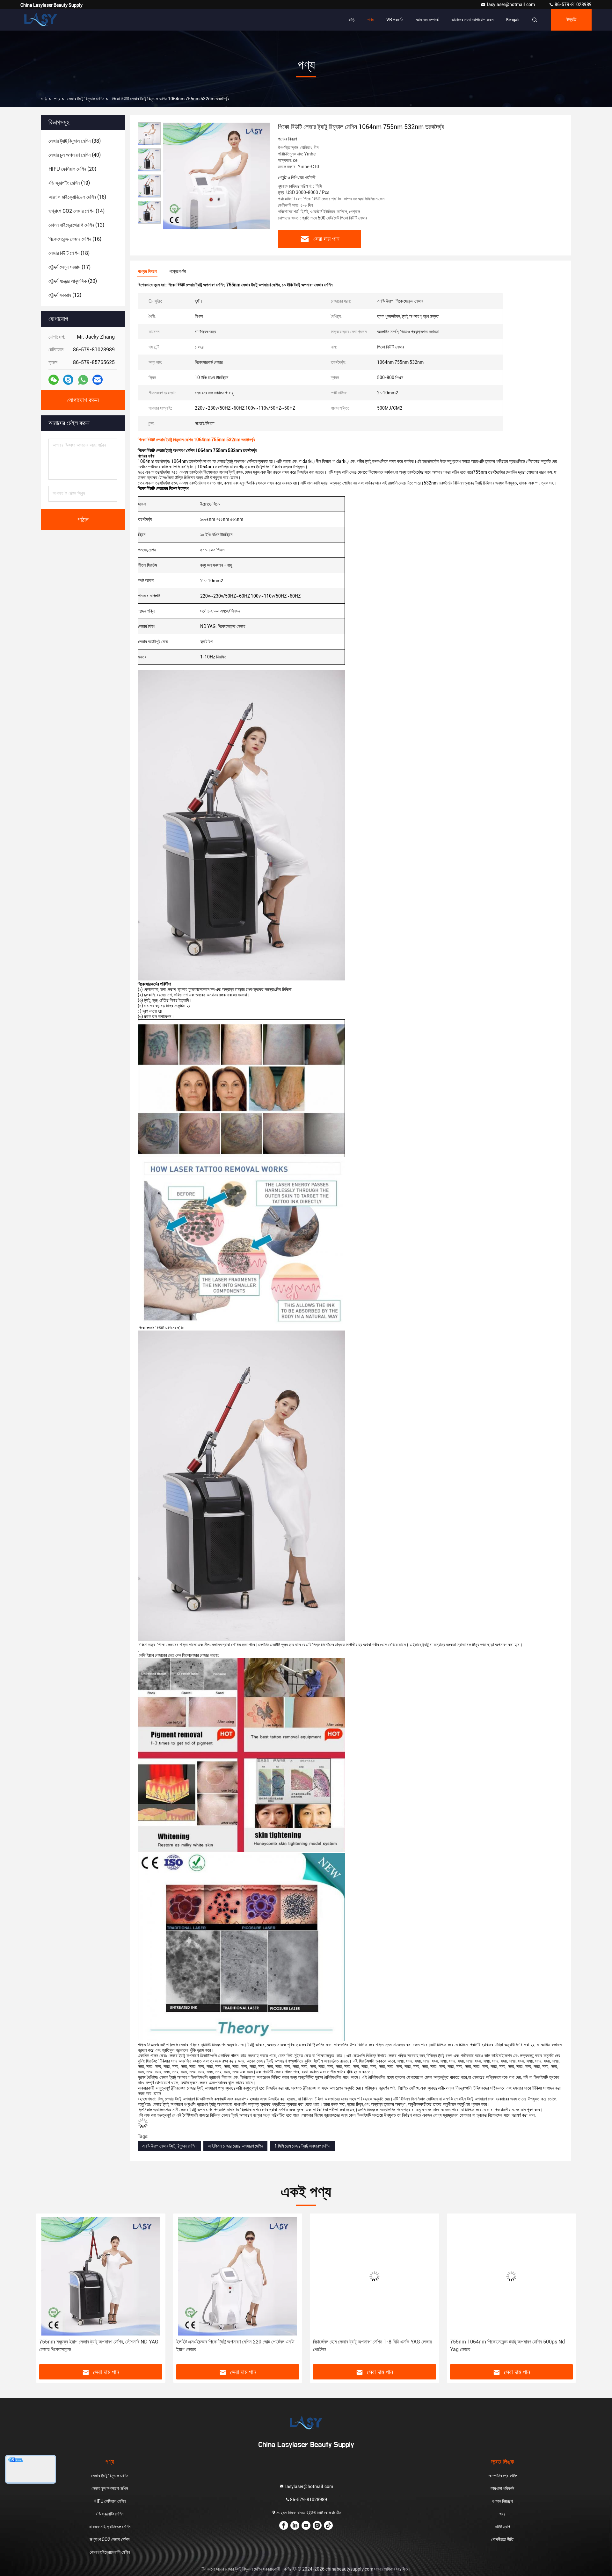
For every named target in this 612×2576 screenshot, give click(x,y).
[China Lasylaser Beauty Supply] (40, 20)
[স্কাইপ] (68, 380)
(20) (72, 169)
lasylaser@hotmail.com (511, 4)
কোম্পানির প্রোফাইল (503, 2476)
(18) (69, 253)
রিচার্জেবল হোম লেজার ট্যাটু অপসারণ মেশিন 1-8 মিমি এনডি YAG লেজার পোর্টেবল (236, 2346)
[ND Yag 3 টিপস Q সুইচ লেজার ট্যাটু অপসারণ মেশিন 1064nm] (512, 2276)
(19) (69, 183)
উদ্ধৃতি (571, 20)
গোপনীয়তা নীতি (502, 2539)
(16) (77, 197)
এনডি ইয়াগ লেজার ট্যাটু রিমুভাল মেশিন (169, 2146)
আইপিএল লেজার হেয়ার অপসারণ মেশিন (235, 2146)
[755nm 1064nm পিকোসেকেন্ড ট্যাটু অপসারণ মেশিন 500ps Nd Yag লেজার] (375, 2276)
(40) (75, 155)
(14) (76, 211)
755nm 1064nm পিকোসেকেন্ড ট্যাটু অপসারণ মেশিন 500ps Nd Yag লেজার (370, 2346)
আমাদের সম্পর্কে (427, 20)
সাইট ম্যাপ (502, 2527)
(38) (75, 141)
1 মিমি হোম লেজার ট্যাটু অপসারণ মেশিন (302, 2146)
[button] (47, 2291)
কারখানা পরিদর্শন (502, 2488)
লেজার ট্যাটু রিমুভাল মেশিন (86, 99)
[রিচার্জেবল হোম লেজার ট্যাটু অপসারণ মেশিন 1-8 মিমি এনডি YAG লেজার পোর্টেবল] (238, 2276)
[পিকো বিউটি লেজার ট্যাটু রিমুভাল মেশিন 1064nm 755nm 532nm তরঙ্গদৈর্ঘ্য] (217, 176)
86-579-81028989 (573, 4)
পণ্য (371, 20)
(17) (69, 267)
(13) (76, 225)
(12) (65, 295)
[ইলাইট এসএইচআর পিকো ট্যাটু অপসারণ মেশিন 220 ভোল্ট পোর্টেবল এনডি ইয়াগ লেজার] (101, 2276)
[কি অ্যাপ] (83, 380)
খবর (503, 2514)
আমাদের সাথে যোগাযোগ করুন (472, 20)
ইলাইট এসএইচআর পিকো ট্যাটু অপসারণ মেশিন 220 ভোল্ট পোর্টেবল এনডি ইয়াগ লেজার (98, 2346)
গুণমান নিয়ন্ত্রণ (502, 2501)
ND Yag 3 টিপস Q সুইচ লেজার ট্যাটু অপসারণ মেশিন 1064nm (511, 2342)
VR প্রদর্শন (395, 20)
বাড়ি (352, 20)
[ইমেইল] (98, 380)
